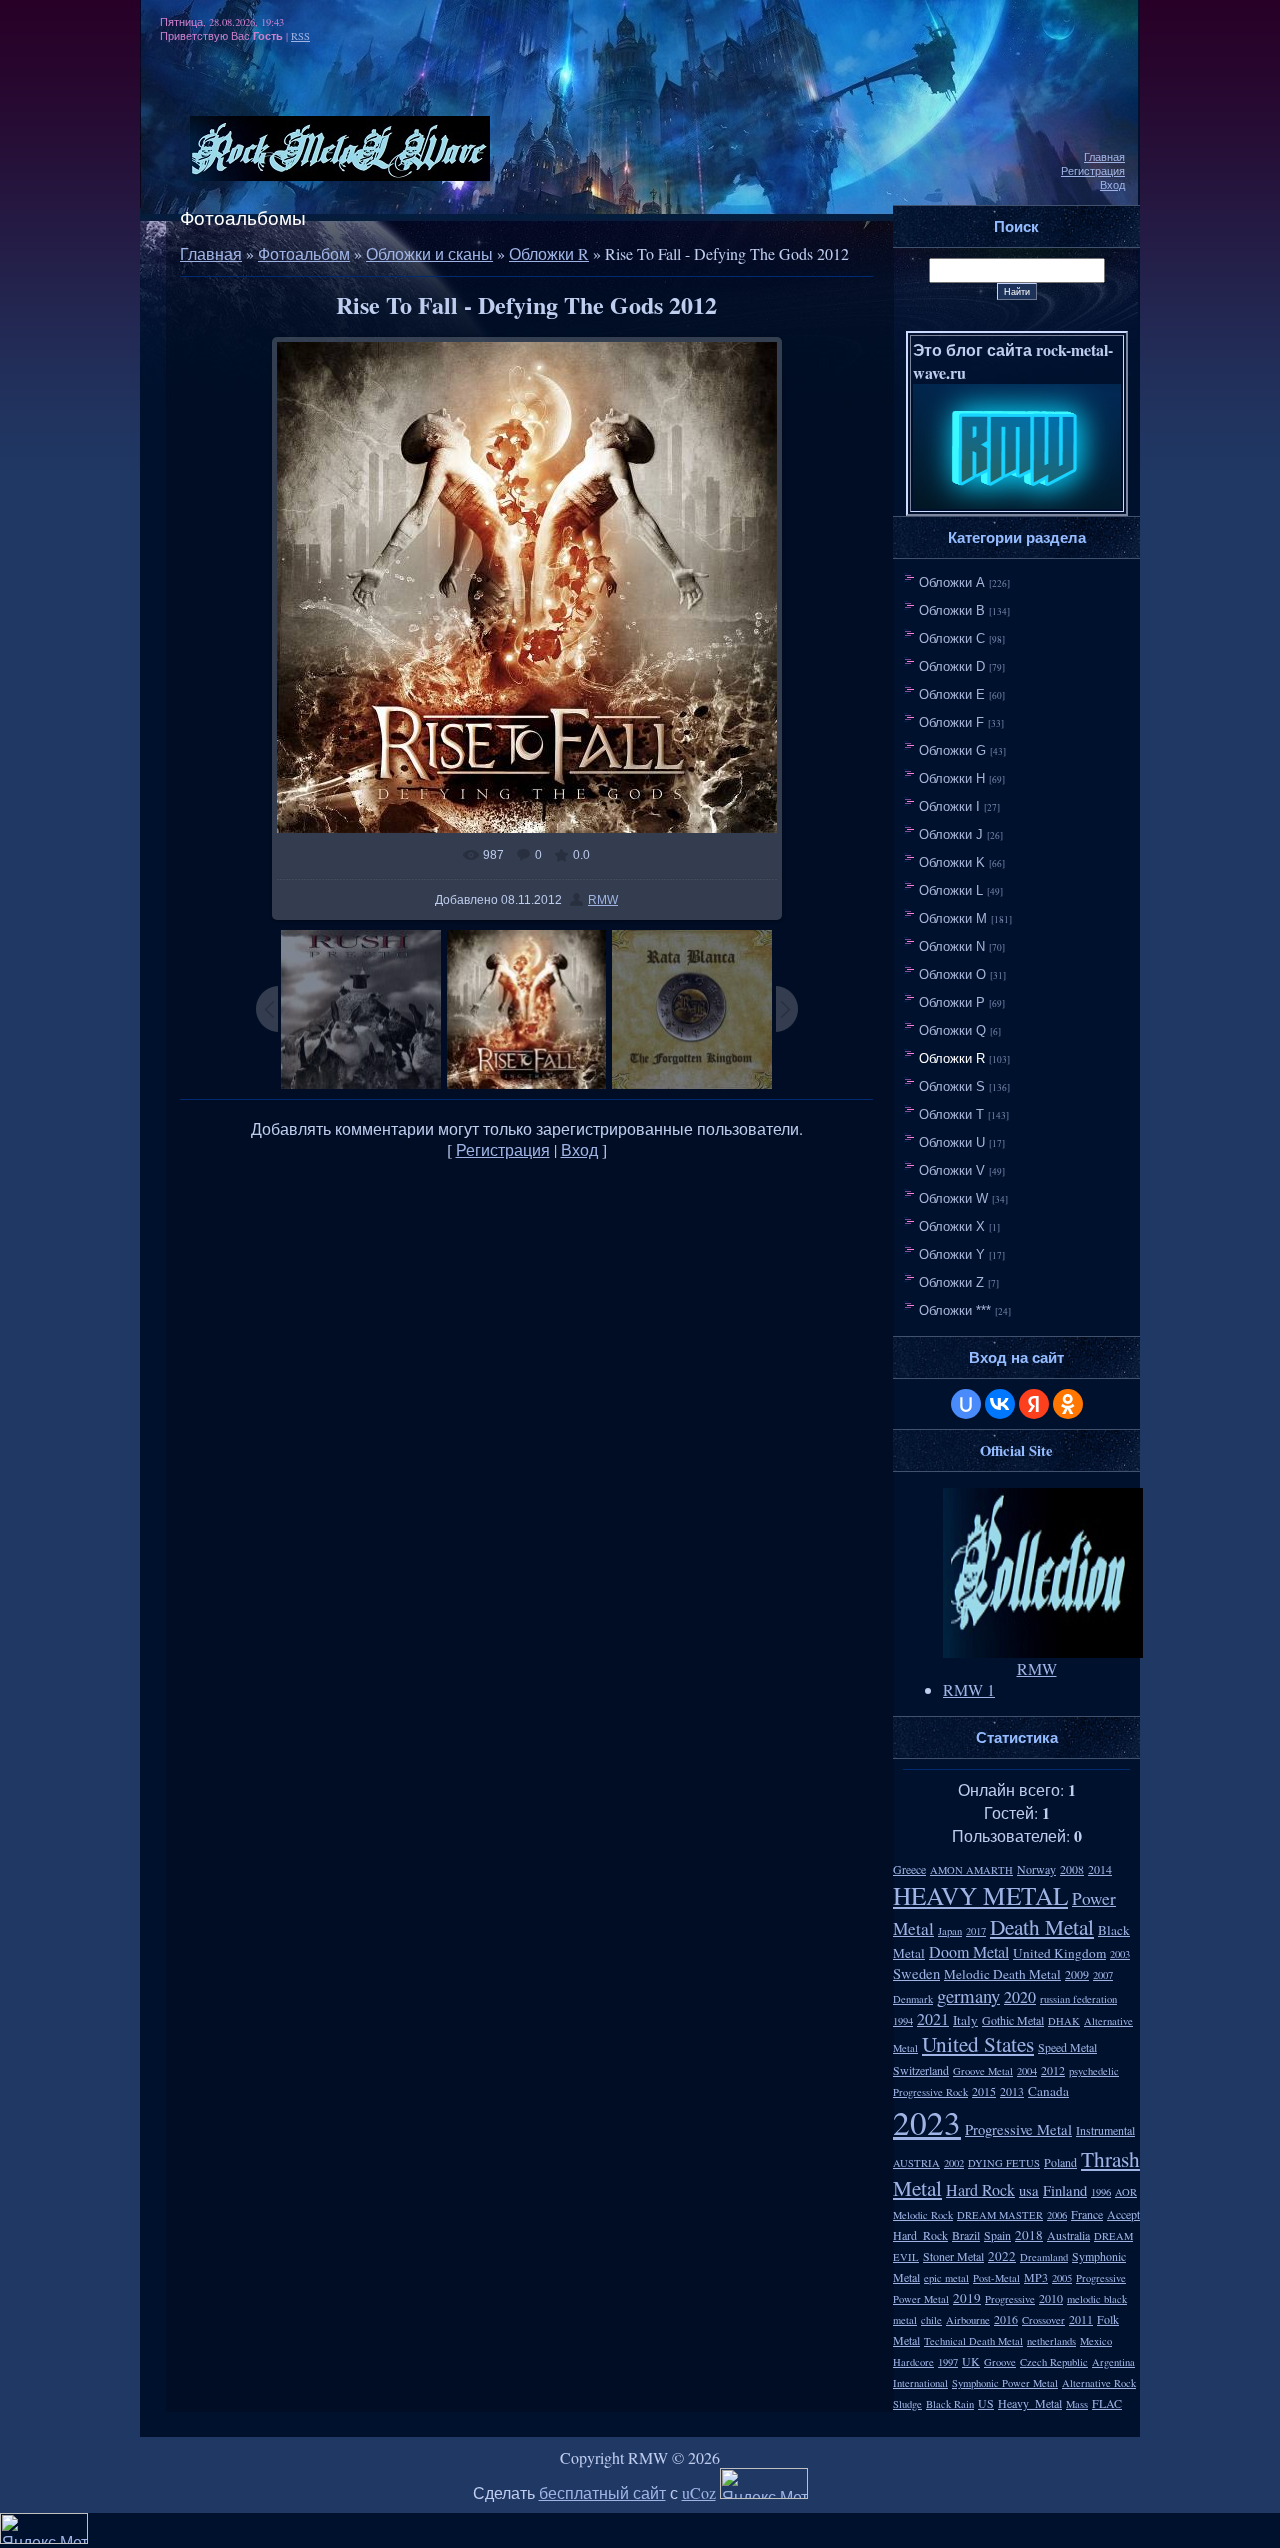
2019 (967, 2298)
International (920, 2383)
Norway (1036, 1869)
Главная (1104, 157)
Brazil (966, 2235)
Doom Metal (969, 1951)
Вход (1112, 185)
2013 (1012, 2091)
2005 (1062, 2278)
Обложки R (549, 253)
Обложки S (952, 1086)
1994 (903, 2021)
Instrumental (1105, 2130)
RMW (603, 900)
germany (968, 1995)
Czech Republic (1054, 2362)
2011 (1081, 2319)
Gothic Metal (1013, 2020)
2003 (1120, 1954)
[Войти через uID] (966, 1404)
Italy (965, 2020)
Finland (1065, 2190)
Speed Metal (1067, 2047)
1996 (1101, 2192)
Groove (1000, 2362)
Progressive (1010, 2299)
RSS (300, 36)
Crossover (1043, 2320)
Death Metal (1042, 1926)
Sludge (907, 2404)
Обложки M (953, 918)
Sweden (916, 1973)
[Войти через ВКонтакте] (1000, 1404)
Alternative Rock (1099, 2383)
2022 (1002, 2256)
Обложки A (952, 582)
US (986, 2403)
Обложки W (953, 1198)
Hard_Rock (920, 2235)
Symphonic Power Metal (1005, 2383)
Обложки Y (952, 1254)
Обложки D (952, 666)
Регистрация (1093, 171)
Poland (1060, 2162)
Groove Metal (983, 2071)
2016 (1006, 2319)
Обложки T (951, 1114)
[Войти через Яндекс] (1034, 1404)
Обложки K (952, 862)
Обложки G (952, 750)
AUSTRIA (916, 2163)
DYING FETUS (1004, 2163)
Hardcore (913, 2362)
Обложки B (952, 610)
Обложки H (952, 778)
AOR (1126, 2192)
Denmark (913, 1999)
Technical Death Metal (973, 2341)
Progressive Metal (1018, 2129)
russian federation (1078, 1999)
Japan (950, 1931)
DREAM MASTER (1000, 2215)
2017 (976, 1931)
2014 (1100, 1869)
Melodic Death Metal (1002, 1974)
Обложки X (952, 1226)
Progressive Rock (930, 2092)
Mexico (1096, 2341)
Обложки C (952, 638)
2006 (1057, 2215)
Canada (1048, 2091)
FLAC (1107, 2403)
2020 (1020, 1996)
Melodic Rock (923, 2215)
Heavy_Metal (1030, 2403)
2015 (984, 2091)
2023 (927, 2122)
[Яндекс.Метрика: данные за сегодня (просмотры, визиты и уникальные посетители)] (764, 2483)
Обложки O (952, 974)
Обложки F (951, 722)
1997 (948, 2362)
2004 (1027, 2071)
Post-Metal (996, 2278)
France (1087, 2214)
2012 (1053, 2070)
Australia (1068, 2235)
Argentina (1113, 2362)
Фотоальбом (304, 253)
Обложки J (951, 834)
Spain (997, 2235)
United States (978, 2043)
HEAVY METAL (980, 1895)
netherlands (1051, 2341)
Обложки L (951, 890)
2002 (954, 2163)
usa (1029, 2190)
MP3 (1036, 2277)
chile (931, 2320)
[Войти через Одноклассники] (1068, 1404)
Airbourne (968, 2320)
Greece (909, 1869)
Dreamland (1044, 2257)
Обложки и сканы (429, 253)
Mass (1077, 2404)
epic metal (946, 2278)
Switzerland (921, 2070)
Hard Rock (980, 2189)
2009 (1077, 1974)
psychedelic (1094, 2071)
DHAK (1064, 2021)
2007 (1103, 1975)
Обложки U (952, 1142)
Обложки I (949, 806)
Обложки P (952, 1002)
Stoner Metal (953, 2256)
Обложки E (952, 694)
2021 (933, 2018)
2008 (1072, 1869)
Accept (1123, 2214)
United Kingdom (1059, 1953)
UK (971, 2361)
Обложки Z (951, 1282)
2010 (1051, 2298)
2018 (1029, 2235)
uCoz (699, 2492)
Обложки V (952, 1170)
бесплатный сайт (602, 2492)
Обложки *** (955, 1310)
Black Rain (950, 2404)
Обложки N (952, 946)
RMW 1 (969, 1689)
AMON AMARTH (971, 1870)
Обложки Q (952, 1030)
